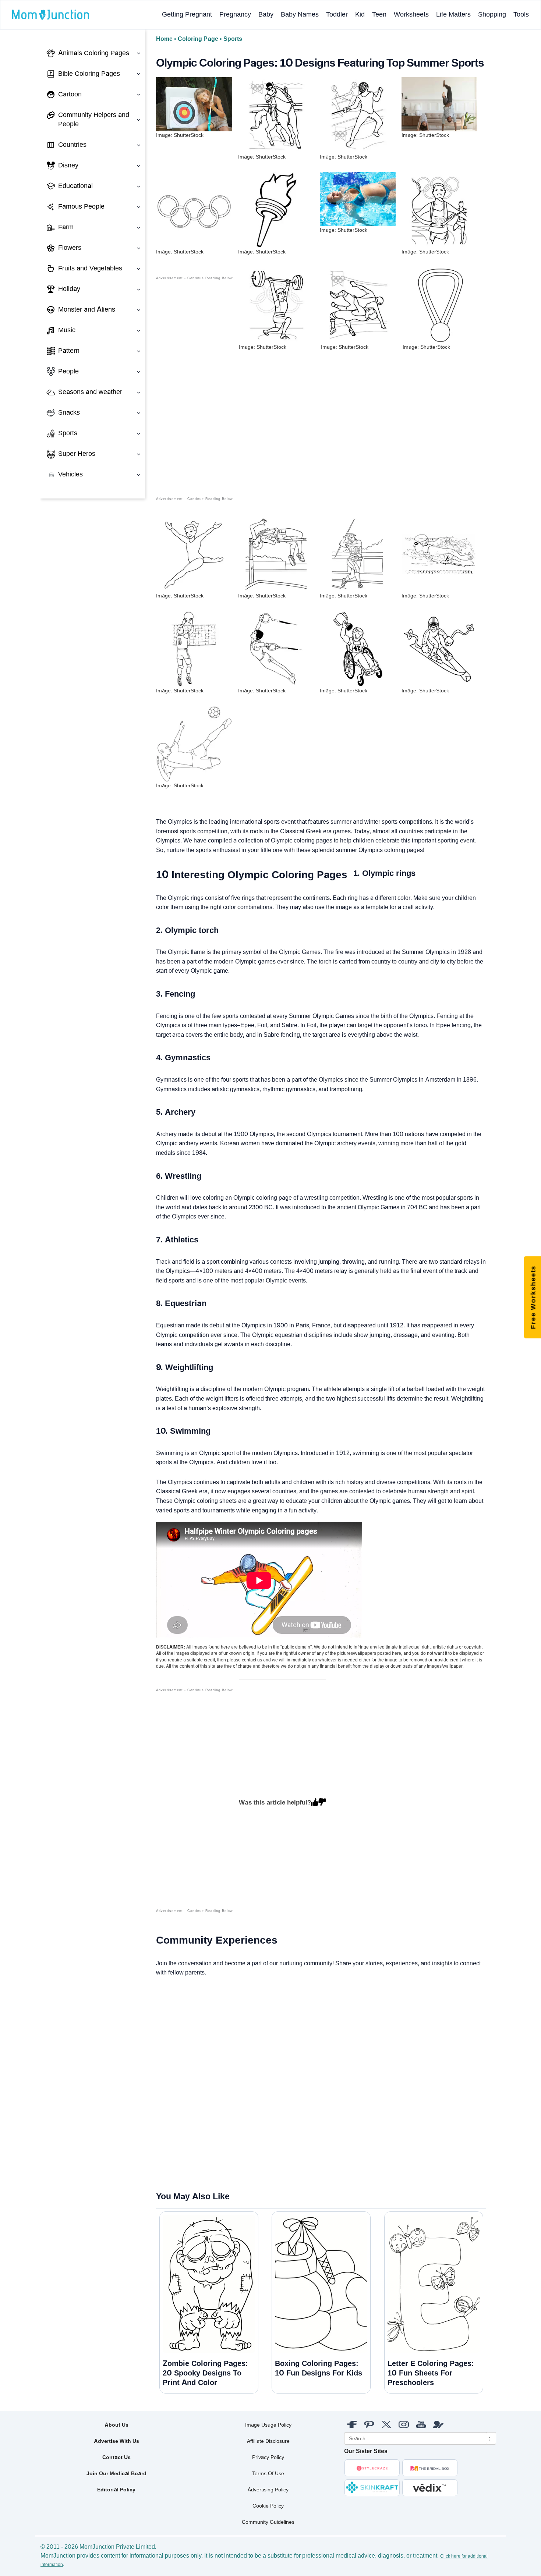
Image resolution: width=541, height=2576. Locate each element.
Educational (75, 186)
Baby (266, 14)
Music (67, 330)
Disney (68, 165)
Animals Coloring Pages (94, 53)
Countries (72, 145)
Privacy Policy (268, 2457)
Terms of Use (268, 2473)
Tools (521, 14)
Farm (66, 227)
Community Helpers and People (94, 120)
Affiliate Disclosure (268, 2441)
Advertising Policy (268, 2490)
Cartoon (70, 94)
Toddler (337, 14)
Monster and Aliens (87, 309)
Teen (379, 14)
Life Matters (453, 14)
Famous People (81, 206)
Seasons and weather (90, 392)
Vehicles (70, 474)
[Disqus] (162, 2084)
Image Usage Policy (268, 2425)
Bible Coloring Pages (89, 74)
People (68, 371)
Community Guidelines (268, 2522)
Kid (360, 14)
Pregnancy (235, 14)
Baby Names (300, 14)
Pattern (69, 351)
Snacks (69, 412)
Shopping (492, 14)
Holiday (69, 289)
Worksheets (411, 14)
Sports (68, 433)
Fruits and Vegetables (90, 268)
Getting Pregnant (187, 14)
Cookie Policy (268, 2506)
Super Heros (77, 454)
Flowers (70, 248)
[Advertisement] (195, 392)
